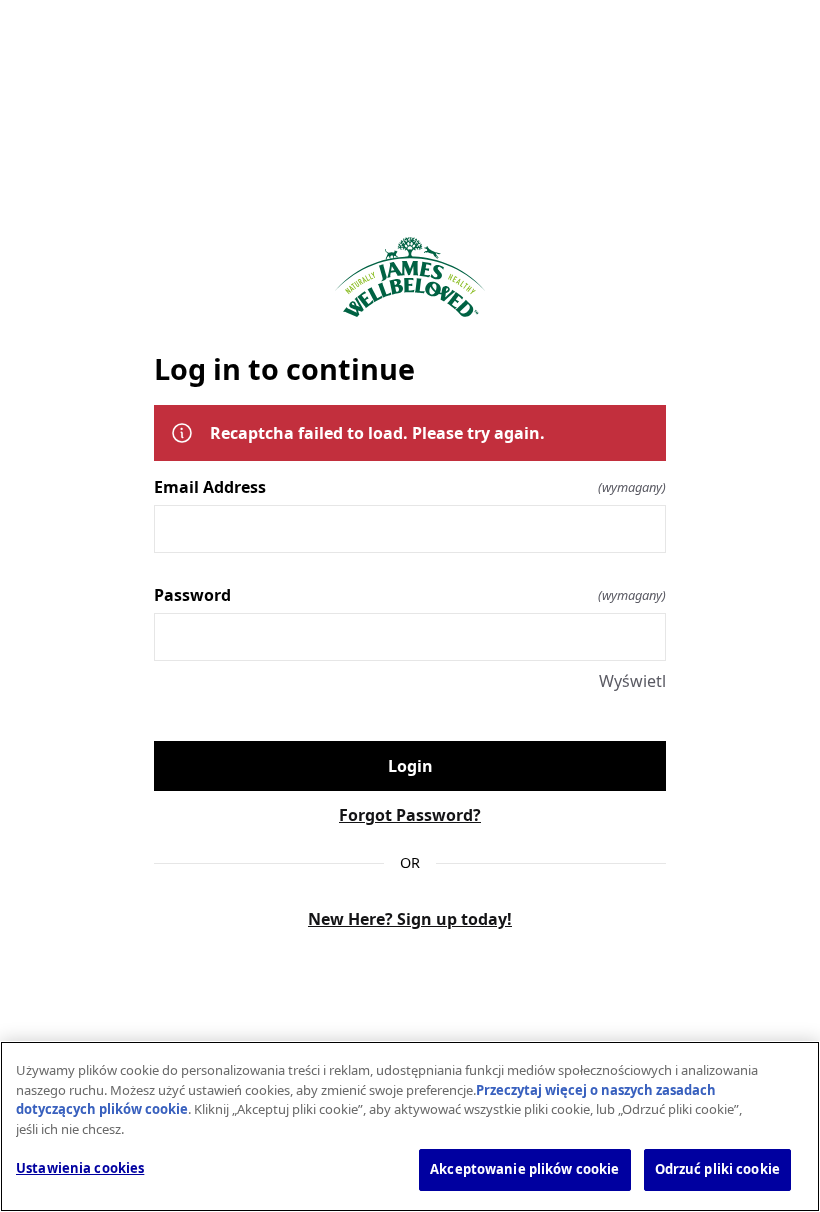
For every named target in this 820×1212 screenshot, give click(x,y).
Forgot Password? (410, 815)
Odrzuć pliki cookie (717, 1169)
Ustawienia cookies (80, 1168)
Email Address (410, 487)
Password (410, 595)
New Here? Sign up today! (410, 919)
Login (410, 766)
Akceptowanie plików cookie (524, 1169)
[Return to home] (410, 277)
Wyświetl (632, 681)
